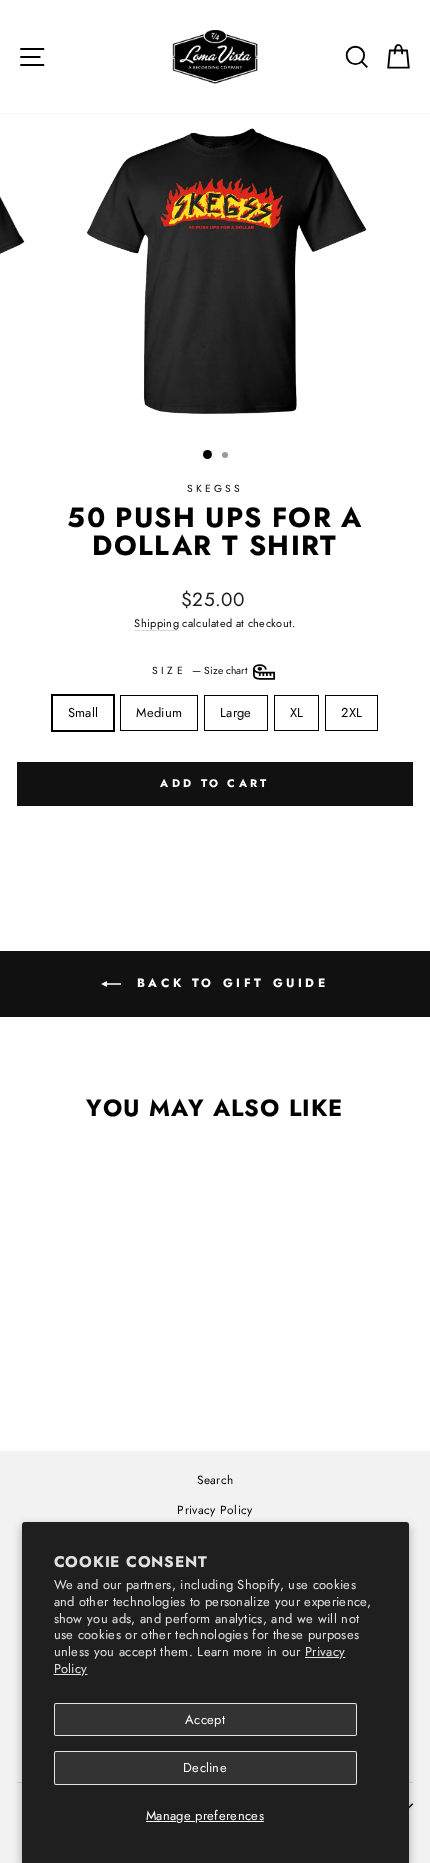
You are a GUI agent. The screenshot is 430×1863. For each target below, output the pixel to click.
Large (236, 712)
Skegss (215, 488)
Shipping (156, 623)
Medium (159, 712)
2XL (351, 712)
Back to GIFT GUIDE (228, 982)
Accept (205, 1719)
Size (200, 670)
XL (297, 712)
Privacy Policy (215, 1509)
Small (83, 712)
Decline (205, 1767)
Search (215, 1479)
